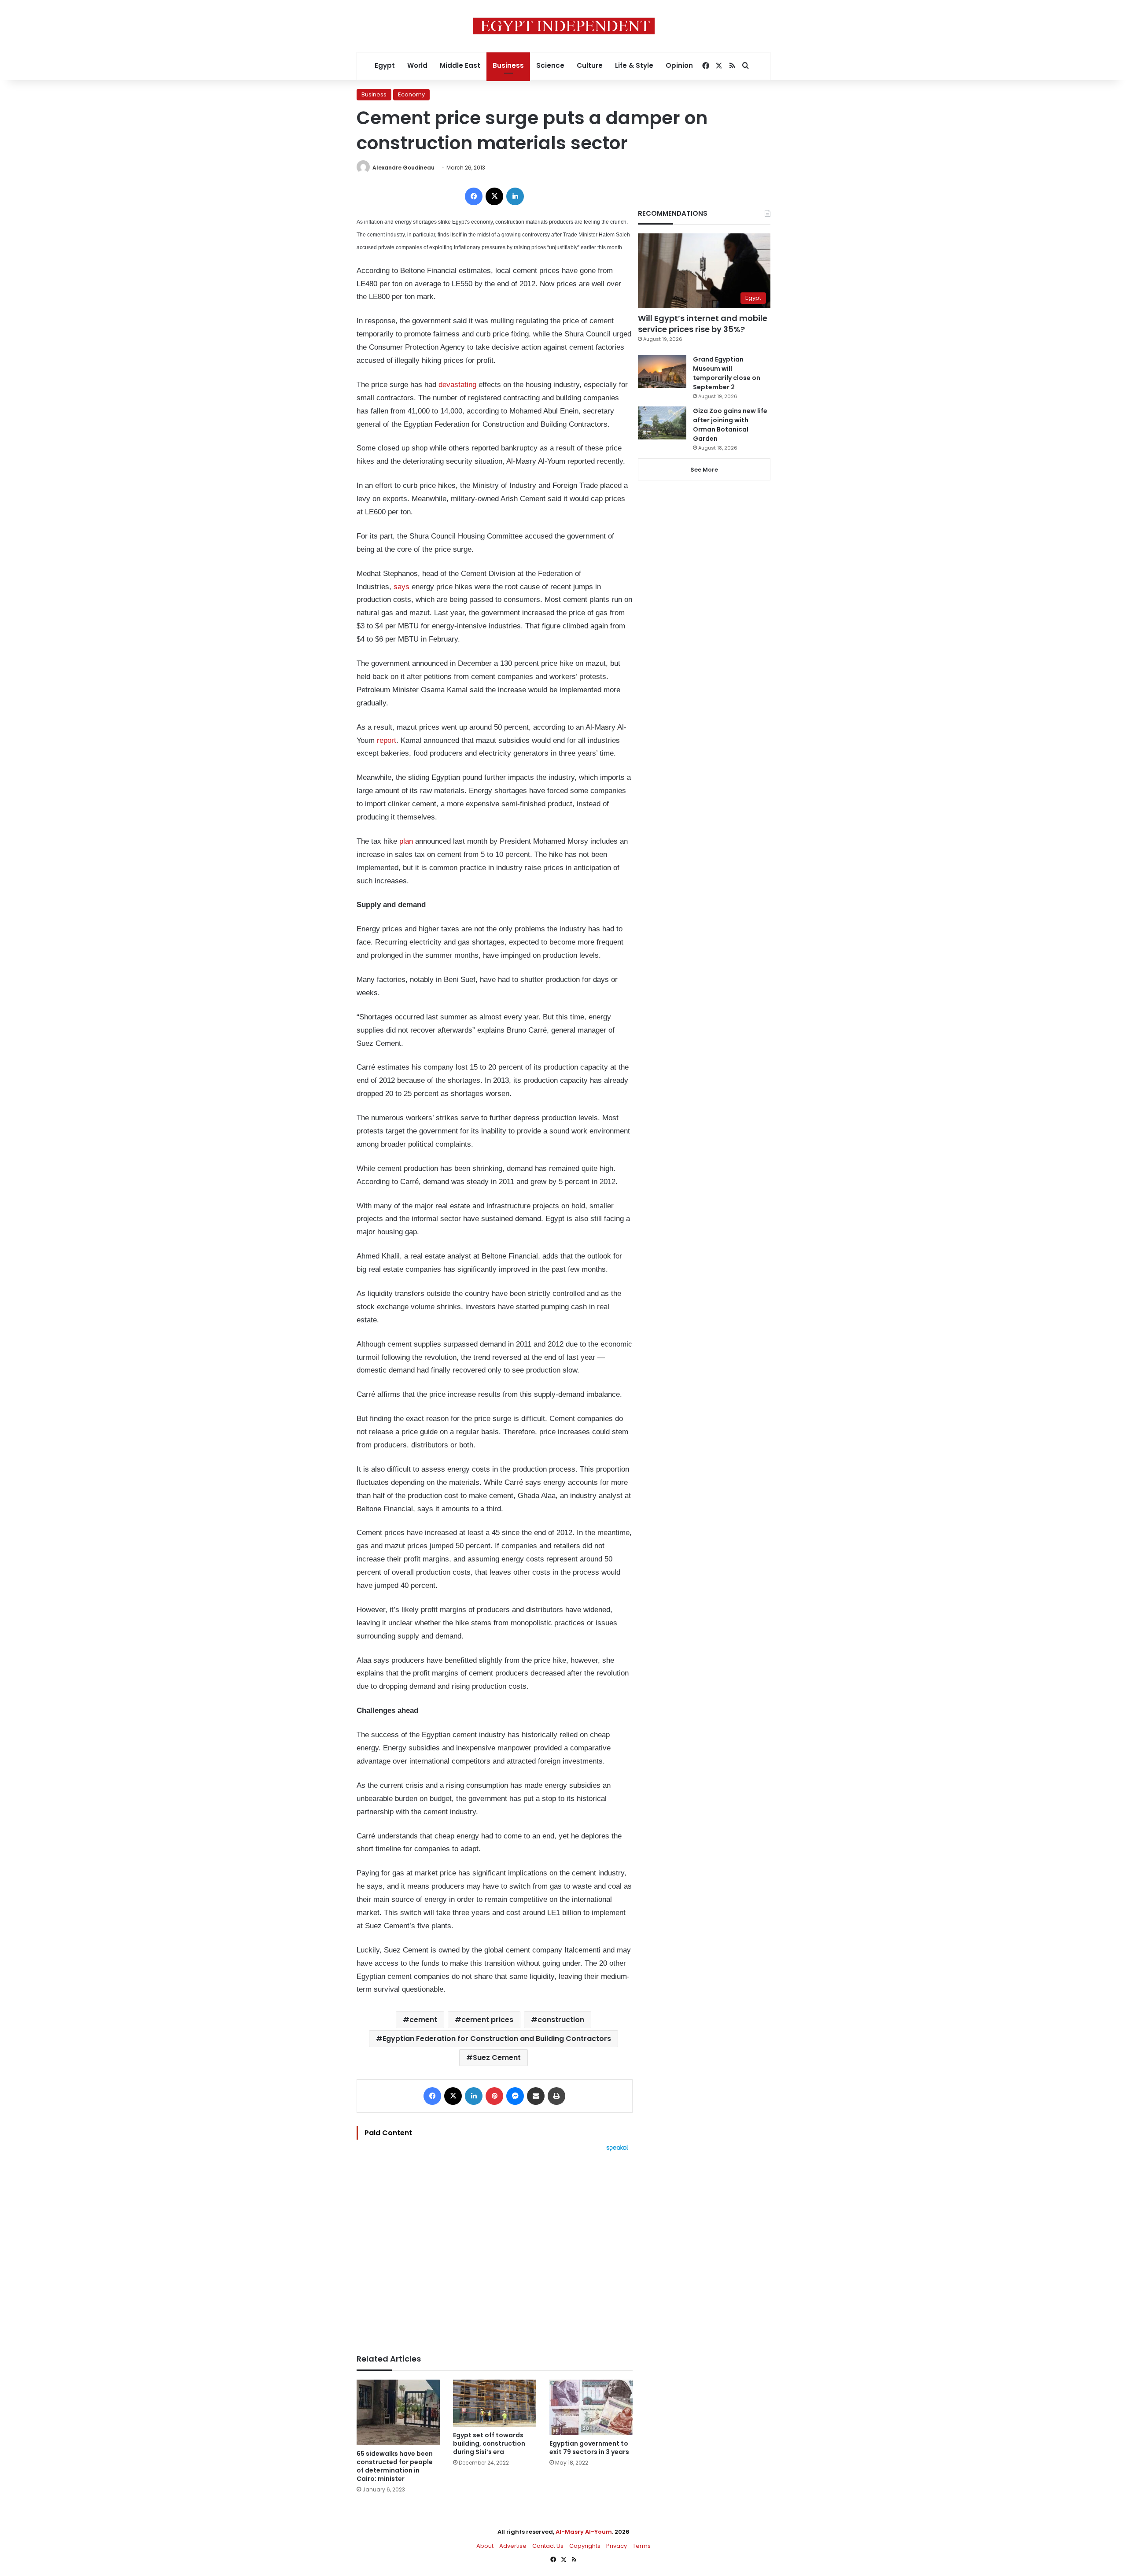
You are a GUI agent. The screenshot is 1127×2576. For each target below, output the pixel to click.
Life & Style (634, 65)
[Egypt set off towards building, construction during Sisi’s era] (495, 2403)
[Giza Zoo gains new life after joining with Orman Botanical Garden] (662, 423)
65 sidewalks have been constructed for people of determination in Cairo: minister (395, 2466)
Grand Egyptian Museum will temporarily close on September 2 (727, 373)
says (401, 587)
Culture (590, 65)
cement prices (487, 2020)
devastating (457, 385)
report (387, 740)
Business (508, 65)
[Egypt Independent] (564, 26)
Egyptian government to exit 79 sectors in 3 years (589, 2448)
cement (423, 2020)
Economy (411, 94)
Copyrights (585, 2546)
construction (561, 2020)
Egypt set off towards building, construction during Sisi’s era (489, 2443)
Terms (642, 2546)
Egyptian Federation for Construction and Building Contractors (497, 2039)
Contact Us (548, 2546)
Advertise (513, 2546)
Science (550, 65)
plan (406, 841)
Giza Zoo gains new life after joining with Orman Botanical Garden (730, 425)
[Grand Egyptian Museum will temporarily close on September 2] (662, 371)
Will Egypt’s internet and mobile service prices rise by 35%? (703, 324)
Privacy (617, 2546)
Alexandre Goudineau (403, 168)
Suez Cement (497, 2057)
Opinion (679, 65)
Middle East (460, 65)
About (485, 2546)
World (417, 65)
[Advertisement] (495, 2248)
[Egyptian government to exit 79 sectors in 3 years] (591, 2407)
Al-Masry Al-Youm (584, 2532)
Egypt (385, 65)
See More (704, 470)
